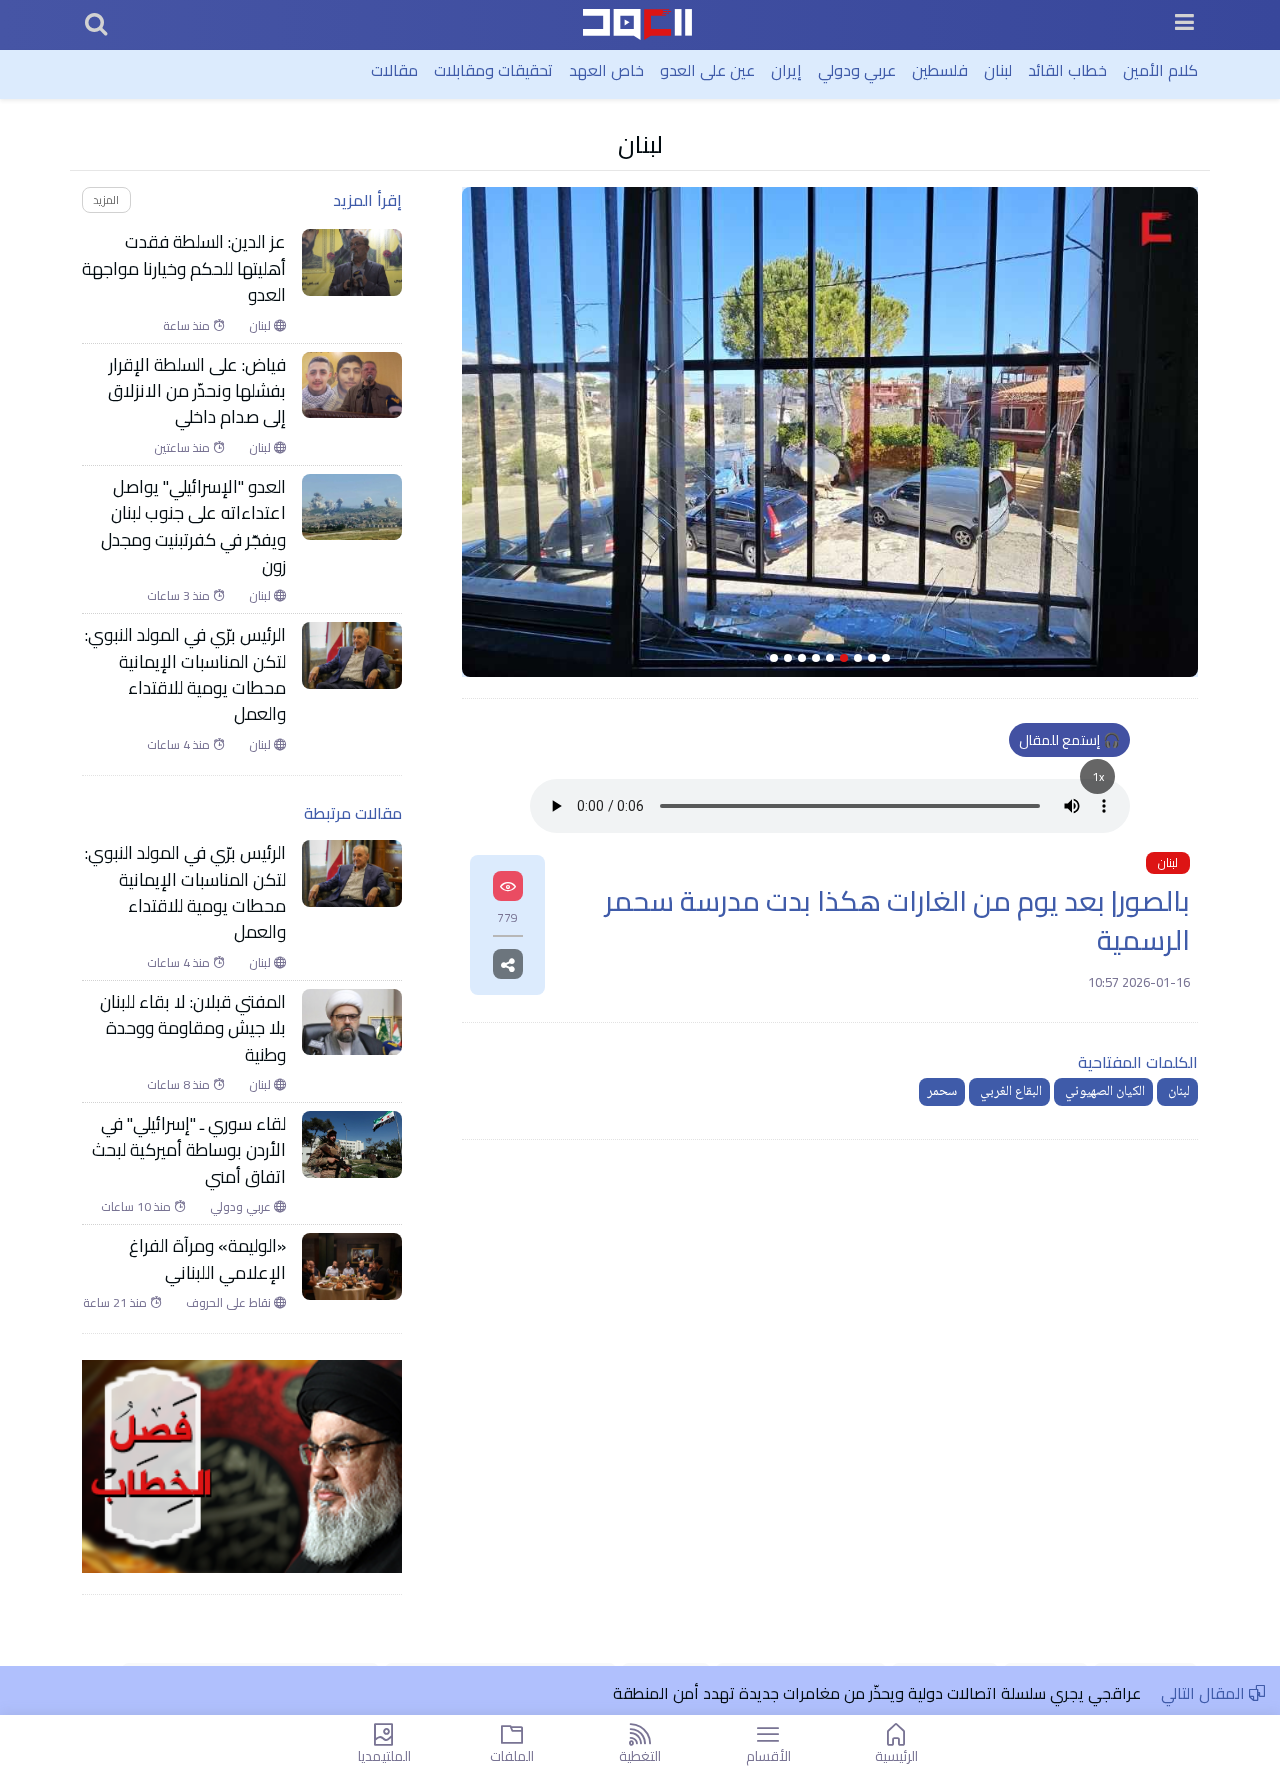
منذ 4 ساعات (180, 745)
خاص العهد (606, 70)
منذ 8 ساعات (180, 1085)
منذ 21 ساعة (116, 1303)
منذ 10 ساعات (137, 1207)
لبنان (998, 70)
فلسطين (940, 70)
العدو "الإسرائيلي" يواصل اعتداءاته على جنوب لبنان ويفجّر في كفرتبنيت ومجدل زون (193, 527)
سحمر (942, 1092)
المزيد (106, 199)
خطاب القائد (1067, 70)
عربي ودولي (857, 70)
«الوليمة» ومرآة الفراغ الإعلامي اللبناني (207, 1259)
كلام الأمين (1160, 70)
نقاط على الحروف (230, 1303)
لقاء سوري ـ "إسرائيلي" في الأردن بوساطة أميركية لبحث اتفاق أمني (189, 1150)
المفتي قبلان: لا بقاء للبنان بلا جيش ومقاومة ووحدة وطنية (193, 1028)
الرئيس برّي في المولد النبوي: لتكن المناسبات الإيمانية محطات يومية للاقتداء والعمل (185, 675)
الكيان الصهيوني (1103, 1092)
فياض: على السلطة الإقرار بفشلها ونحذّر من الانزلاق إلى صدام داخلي (197, 391)
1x (1098, 776)
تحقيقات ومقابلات (493, 70)
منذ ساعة (188, 326)
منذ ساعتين (183, 448)
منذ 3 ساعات (180, 596)
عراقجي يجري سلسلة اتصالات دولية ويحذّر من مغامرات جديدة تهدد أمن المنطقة (877, 1693)
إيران (786, 70)
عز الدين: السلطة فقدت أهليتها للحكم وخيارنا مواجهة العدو (184, 268)
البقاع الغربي (1009, 1092)
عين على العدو (707, 70)
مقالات (394, 70)
